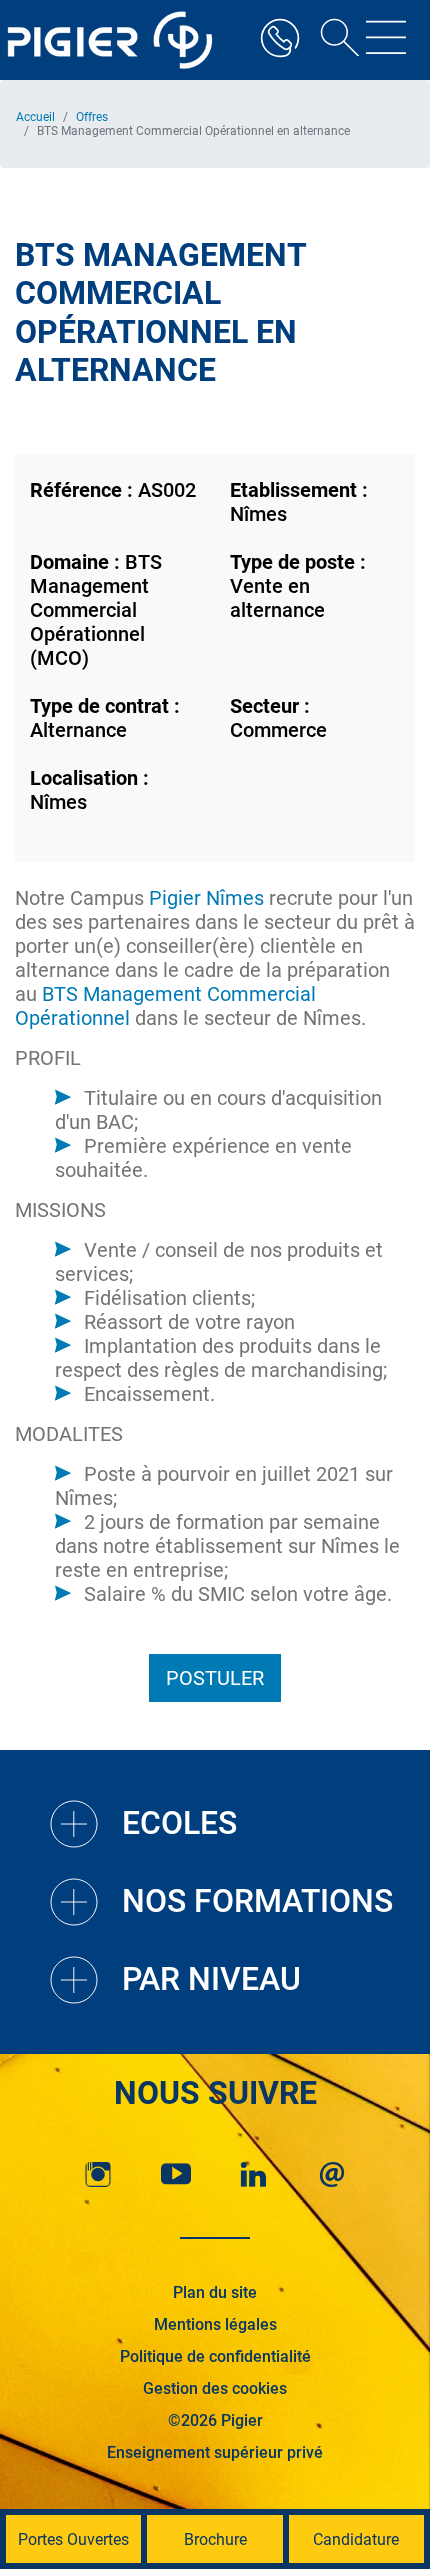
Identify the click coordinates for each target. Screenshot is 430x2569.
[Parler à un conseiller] (280, 40)
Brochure (215, 2539)
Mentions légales (215, 2324)
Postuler (215, 1678)
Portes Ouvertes (73, 2539)
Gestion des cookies (215, 2388)
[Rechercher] (333, 40)
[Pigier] (115, 40)
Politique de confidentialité (215, 2356)
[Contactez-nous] (332, 2174)
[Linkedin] (254, 2174)
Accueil (35, 117)
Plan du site (215, 2292)
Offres (92, 117)
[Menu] (386, 40)
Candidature (356, 2539)
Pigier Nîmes (206, 898)
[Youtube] (176, 2174)
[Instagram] (98, 2174)
